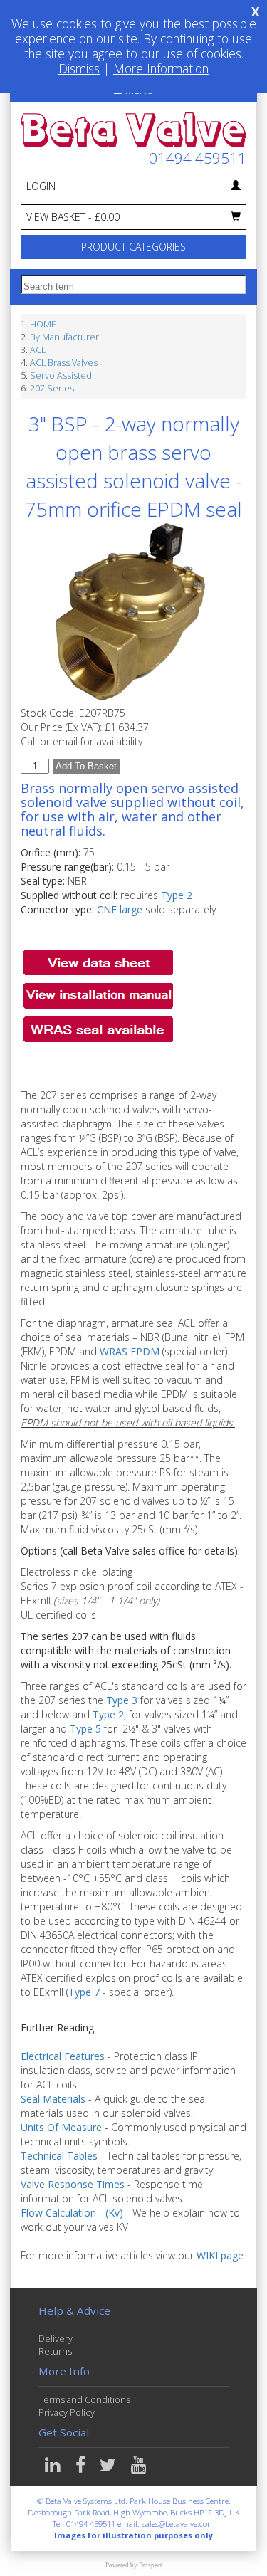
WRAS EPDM (130, 1351)
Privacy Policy (67, 2413)
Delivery (56, 2339)
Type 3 (122, 1700)
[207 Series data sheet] (98, 961)
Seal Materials (53, 2099)
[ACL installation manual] (98, 994)
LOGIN (41, 186)
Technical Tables (59, 2156)
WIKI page (220, 2255)
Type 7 (84, 1992)
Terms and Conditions (84, 2400)
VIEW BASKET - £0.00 (73, 217)
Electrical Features (63, 2056)
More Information (161, 68)
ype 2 (180, 895)
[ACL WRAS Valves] (98, 1027)
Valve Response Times (73, 2184)
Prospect (151, 2565)
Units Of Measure (61, 2127)
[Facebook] (82, 2468)
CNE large (120, 909)
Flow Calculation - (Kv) (72, 2213)
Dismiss (79, 68)
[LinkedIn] (54, 2468)
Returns (55, 2351)
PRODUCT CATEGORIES (133, 247)
